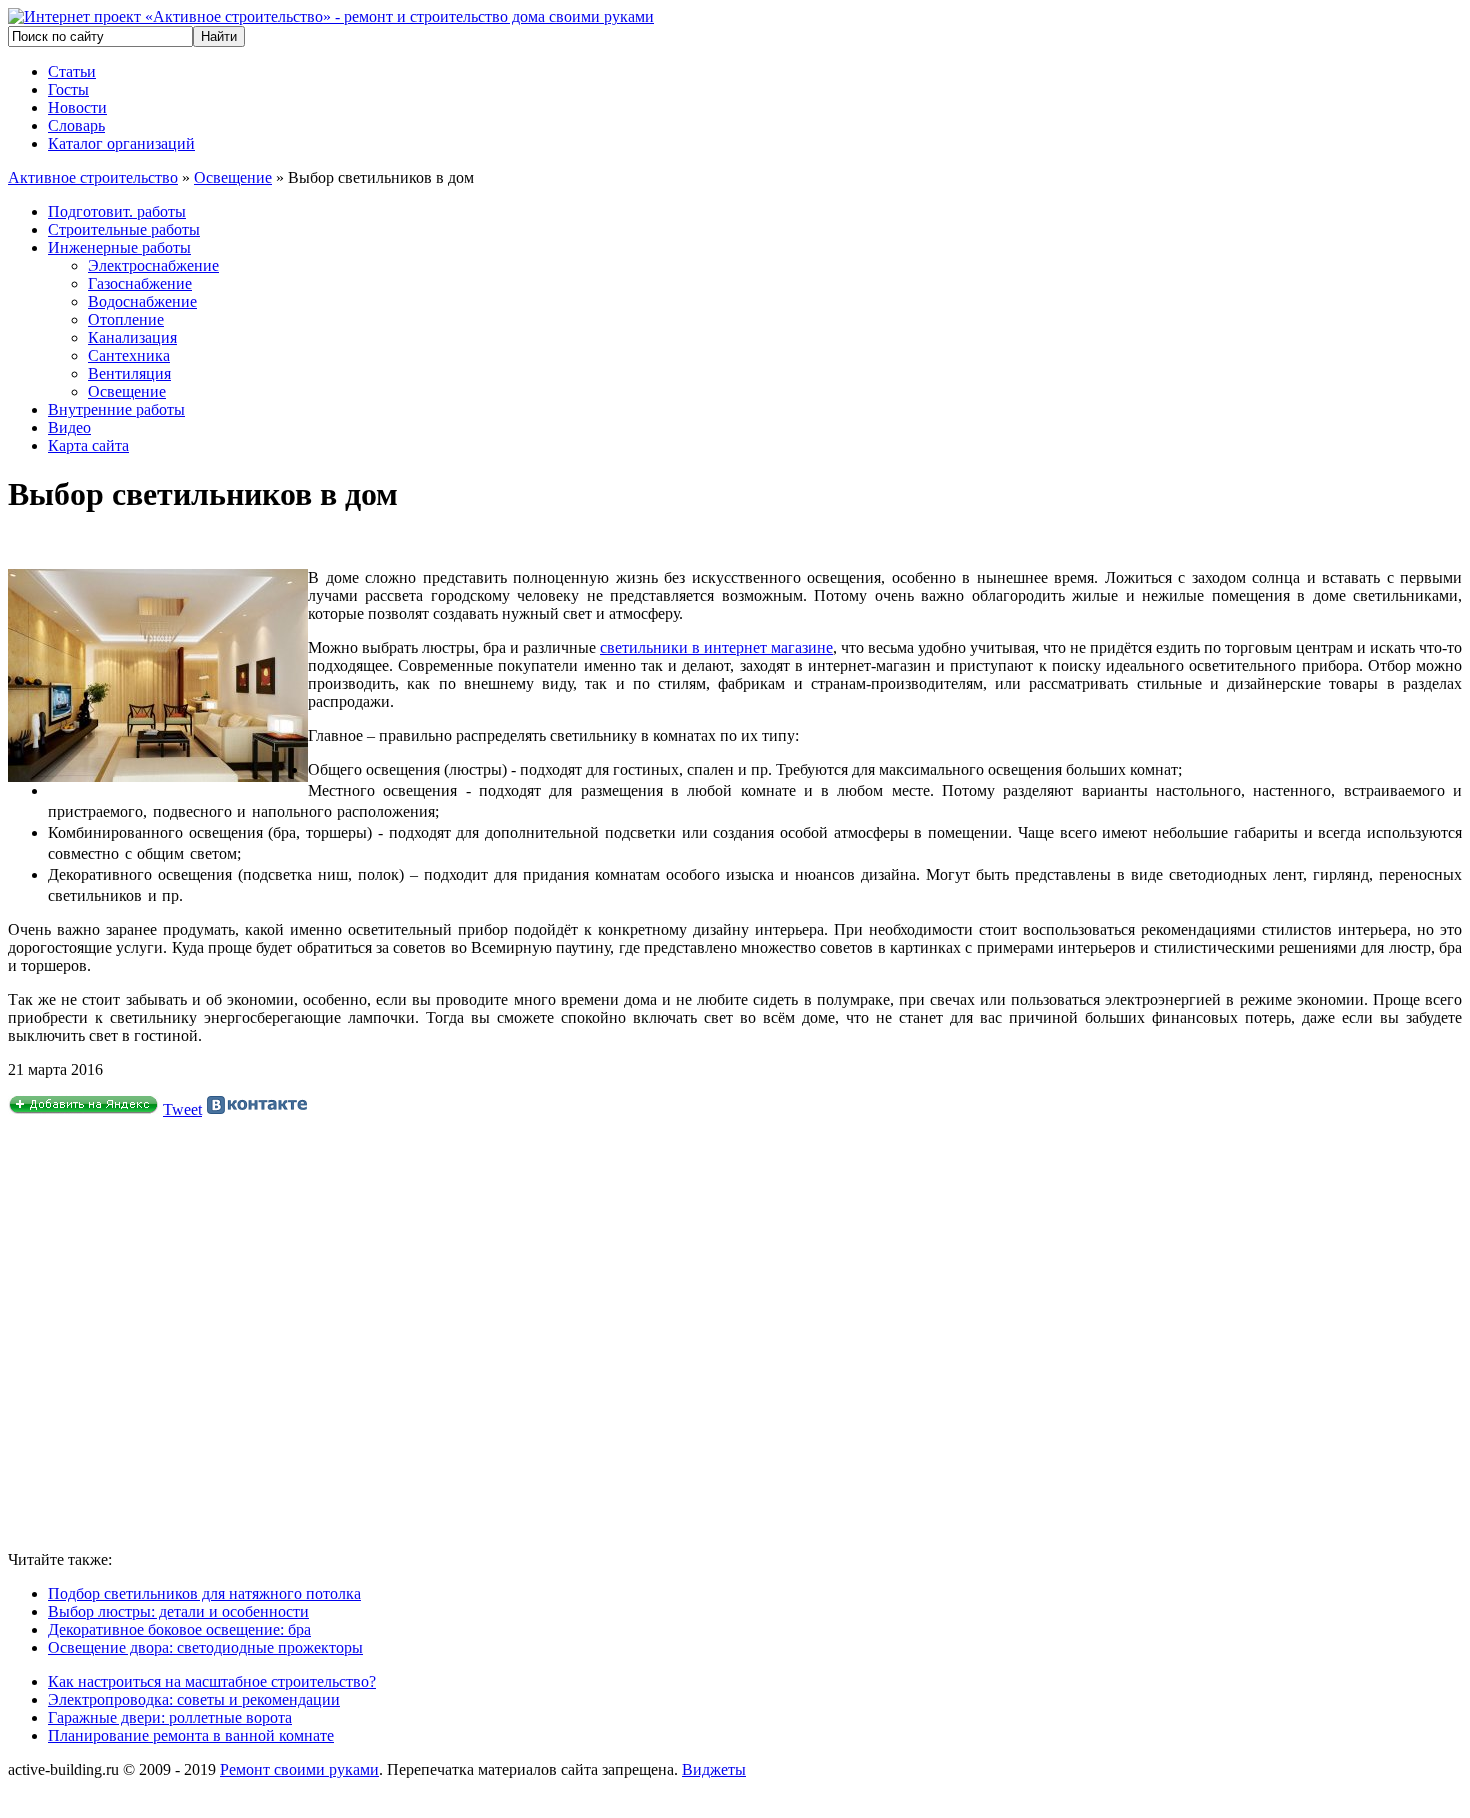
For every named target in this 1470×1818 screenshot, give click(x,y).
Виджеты (714, 1769)
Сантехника (129, 355)
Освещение (233, 177)
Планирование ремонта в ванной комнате (191, 1735)
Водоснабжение (142, 301)
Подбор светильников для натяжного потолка (204, 1593)
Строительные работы (124, 229)
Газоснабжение (140, 283)
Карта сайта (88, 445)
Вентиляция (129, 373)
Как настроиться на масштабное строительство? (212, 1681)
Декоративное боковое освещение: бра (179, 1629)
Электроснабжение (153, 265)
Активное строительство (93, 177)
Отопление (126, 319)
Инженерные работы (119, 247)
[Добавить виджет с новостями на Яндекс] (83, 1109)
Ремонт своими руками (299, 1769)
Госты (68, 89)
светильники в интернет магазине (716, 647)
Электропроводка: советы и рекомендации (194, 1699)
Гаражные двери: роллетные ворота (170, 1717)
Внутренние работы (116, 409)
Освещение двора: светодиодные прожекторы (205, 1647)
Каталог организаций (121, 143)
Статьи (72, 71)
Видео (69, 427)
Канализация (132, 337)
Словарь (76, 125)
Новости (77, 107)
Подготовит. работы (117, 211)
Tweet (182, 1109)
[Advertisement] (298, 1335)
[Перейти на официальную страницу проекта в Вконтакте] (257, 1109)
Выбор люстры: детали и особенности (178, 1611)
